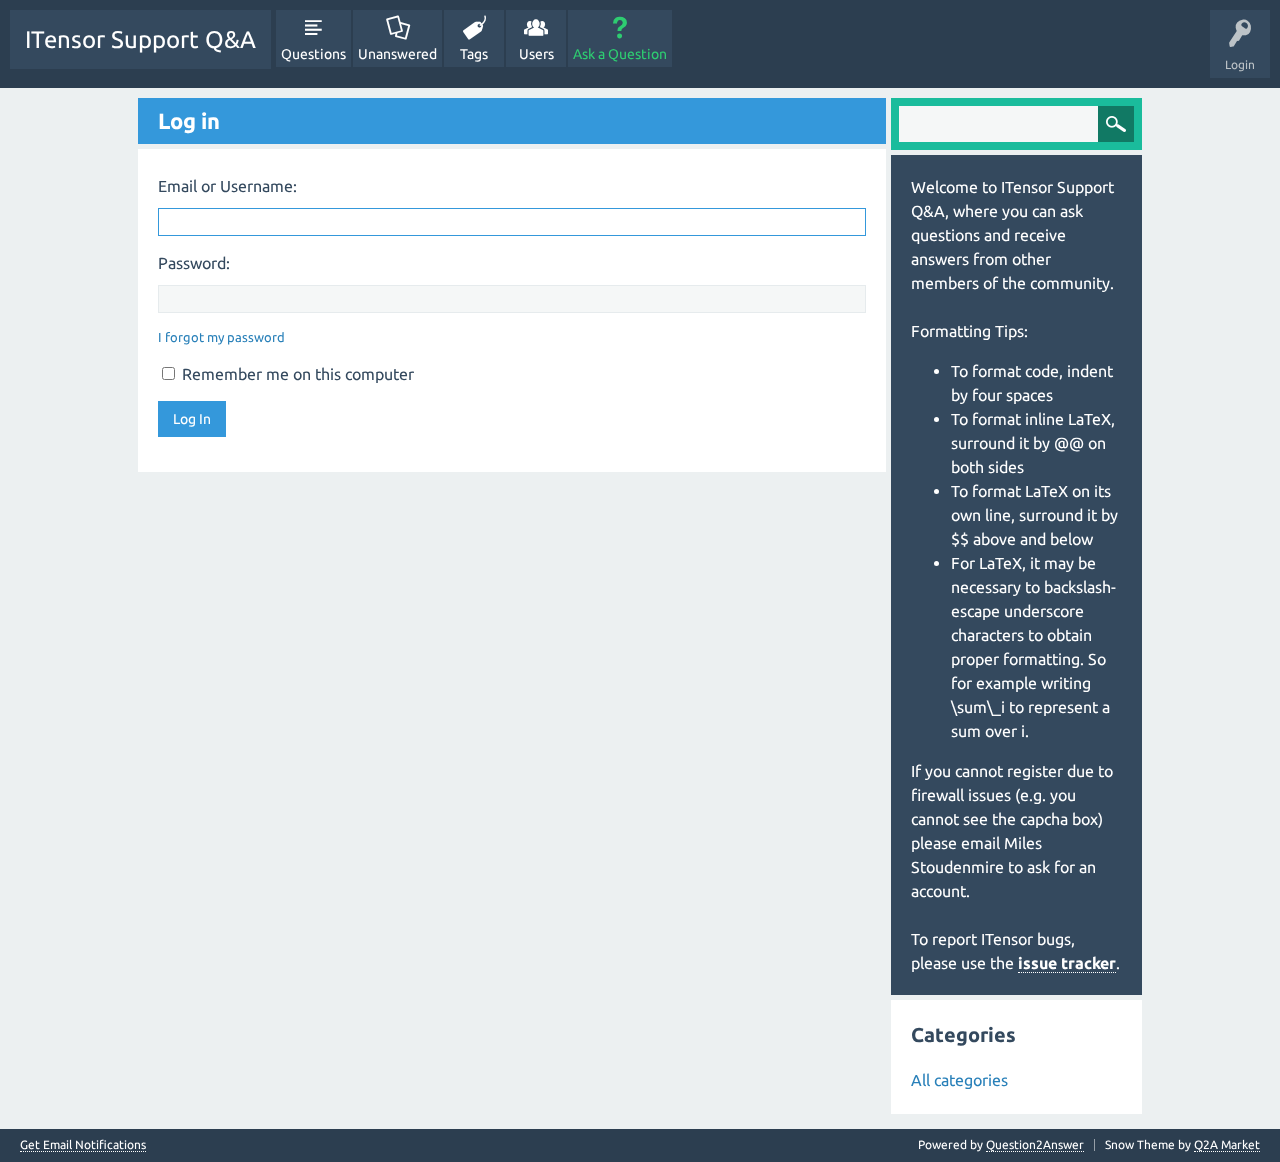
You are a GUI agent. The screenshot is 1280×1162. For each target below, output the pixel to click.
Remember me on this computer (296, 374)
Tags (474, 54)
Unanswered (397, 54)
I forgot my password (221, 337)
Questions (313, 54)
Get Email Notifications (83, 1145)
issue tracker (1067, 963)
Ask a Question (620, 54)
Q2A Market (1227, 1144)
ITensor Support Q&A (140, 39)
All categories (959, 1080)
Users (536, 54)
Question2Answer (1035, 1144)
